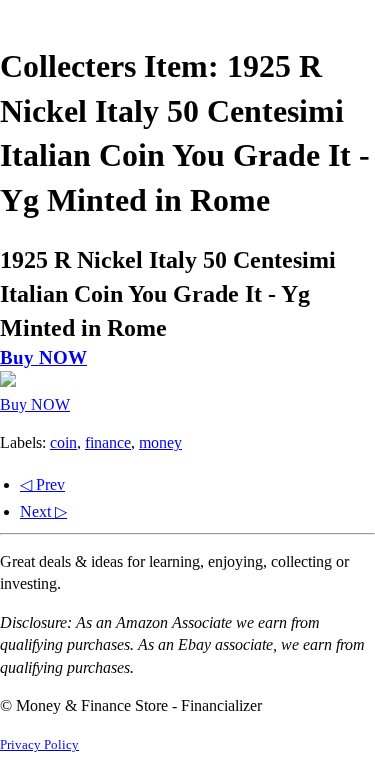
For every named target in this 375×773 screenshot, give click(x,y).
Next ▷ (43, 511)
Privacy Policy (39, 745)
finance (108, 442)
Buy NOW (43, 357)
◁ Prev (42, 484)
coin (63, 442)
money (160, 442)
